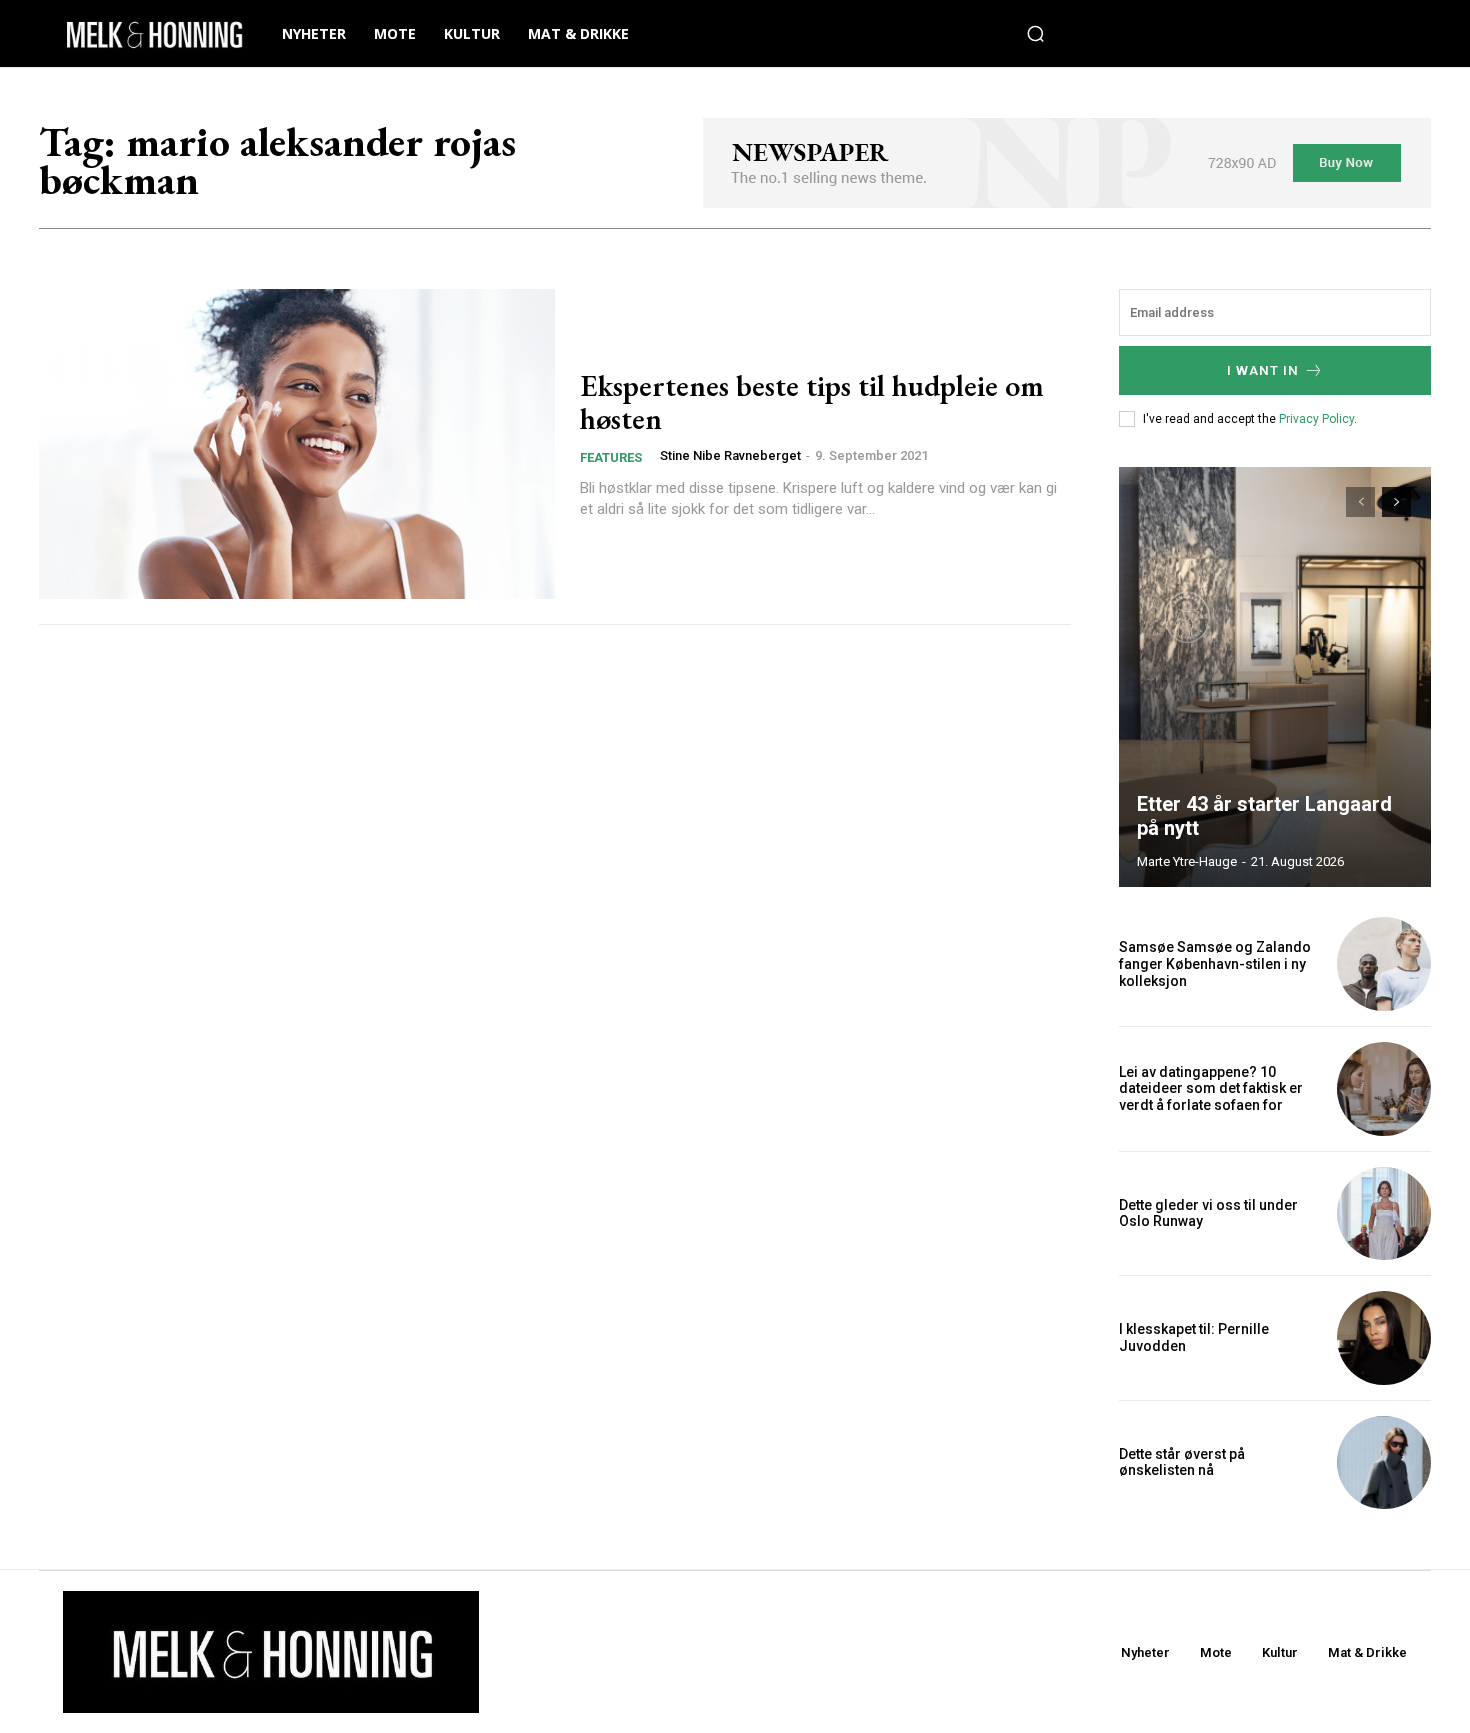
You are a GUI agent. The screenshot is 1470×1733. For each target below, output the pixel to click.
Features (611, 457)
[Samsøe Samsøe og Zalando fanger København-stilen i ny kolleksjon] (1384, 964)
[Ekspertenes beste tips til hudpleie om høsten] (297, 444)
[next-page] (1396, 502)
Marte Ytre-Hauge (1187, 861)
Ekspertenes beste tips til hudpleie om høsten (812, 402)
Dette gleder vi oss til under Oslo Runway (1208, 1213)
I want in (1263, 370)
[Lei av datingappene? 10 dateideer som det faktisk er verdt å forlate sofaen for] (1384, 1089)
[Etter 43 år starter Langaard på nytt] (1275, 677)
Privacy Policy (1316, 419)
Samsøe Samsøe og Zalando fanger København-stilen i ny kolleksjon (1215, 964)
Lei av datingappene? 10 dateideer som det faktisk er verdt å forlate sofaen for (1211, 1089)
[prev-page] (1360, 502)
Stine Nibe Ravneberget (730, 455)
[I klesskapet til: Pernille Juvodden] (1384, 1338)
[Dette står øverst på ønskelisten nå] (1384, 1463)
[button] (1036, 34)
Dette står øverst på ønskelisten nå (1182, 1462)
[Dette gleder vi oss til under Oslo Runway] (1384, 1214)
